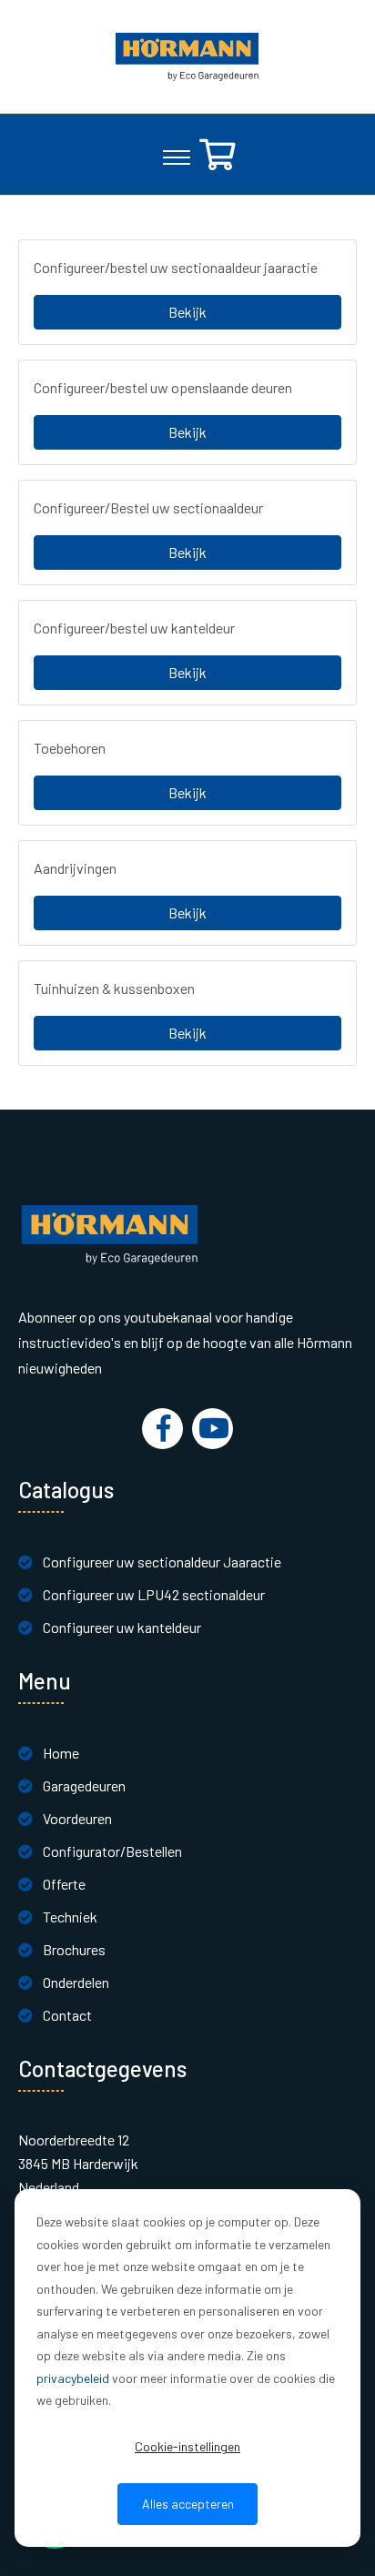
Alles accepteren (188, 2504)
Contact (67, 2015)
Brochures (74, 1949)
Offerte (64, 1884)
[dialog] (187, 2368)
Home (61, 1753)
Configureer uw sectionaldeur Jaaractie (162, 1562)
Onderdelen (76, 1982)
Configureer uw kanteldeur (122, 1627)
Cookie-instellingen (187, 2446)
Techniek (70, 1917)
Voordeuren (77, 1818)
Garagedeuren (84, 1785)
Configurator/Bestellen (112, 1851)
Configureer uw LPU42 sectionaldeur (154, 1594)
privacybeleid (73, 2378)
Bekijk (187, 312)
